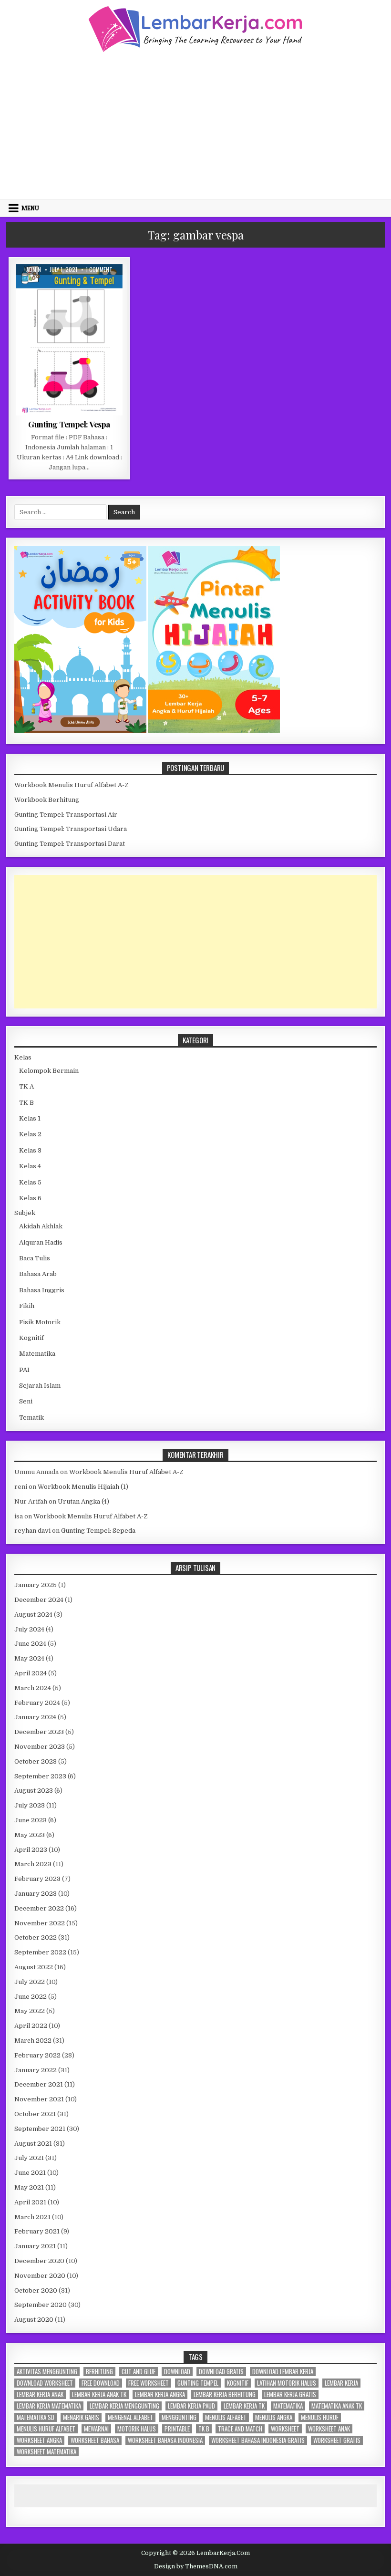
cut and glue (139, 2372)
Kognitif (31, 1338)
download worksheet (45, 2383)
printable (177, 2429)
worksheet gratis (337, 2440)
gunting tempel (198, 2383)
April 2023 (31, 1850)
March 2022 (33, 2041)
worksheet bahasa (95, 2440)
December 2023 (39, 1732)
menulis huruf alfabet (46, 2429)
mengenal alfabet (130, 2417)
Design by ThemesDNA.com (196, 2566)
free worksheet (149, 2383)
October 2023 (36, 1761)
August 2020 (34, 2320)
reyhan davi (32, 1531)
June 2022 (31, 1997)
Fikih (27, 1306)
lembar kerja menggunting (124, 2406)
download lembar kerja (283, 2372)
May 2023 (30, 1835)
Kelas (23, 1057)
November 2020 (40, 2276)
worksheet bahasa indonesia (165, 2440)
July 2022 (30, 1982)
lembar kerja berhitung (225, 2394)
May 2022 (30, 2011)
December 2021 (39, 2084)
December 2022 (39, 1908)
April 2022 (31, 2026)
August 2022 (34, 1967)
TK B (26, 1103)
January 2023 (36, 1894)
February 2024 (37, 1703)
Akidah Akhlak (41, 1226)
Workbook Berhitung (47, 800)
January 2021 (35, 2246)
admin (34, 270)
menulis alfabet (226, 2417)
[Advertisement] (195, 125)
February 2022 (37, 2055)
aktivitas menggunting (47, 2372)
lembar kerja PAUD (191, 2406)
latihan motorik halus (287, 2383)
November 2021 (39, 2099)
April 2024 (31, 1673)
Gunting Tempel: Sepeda (98, 1531)
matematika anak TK (337, 2406)
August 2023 (34, 1791)
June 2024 (30, 1644)
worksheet (285, 2429)
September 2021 (40, 2129)
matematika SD (36, 2417)
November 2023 (40, 1747)
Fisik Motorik (40, 287)
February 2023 (37, 1879)
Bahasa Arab (38, 1274)
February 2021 (37, 2231)
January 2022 (36, 2070)
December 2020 (39, 2261)
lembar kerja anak (40, 2394)
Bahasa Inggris (42, 1290)
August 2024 (33, 1615)
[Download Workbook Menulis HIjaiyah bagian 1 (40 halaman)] (214, 731)
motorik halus (137, 2429)
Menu (30, 208)
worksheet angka (39, 2440)
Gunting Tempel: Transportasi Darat (70, 844)
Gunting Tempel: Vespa (69, 424)
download (177, 2372)
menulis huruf (320, 2417)
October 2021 (35, 2114)
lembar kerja (341, 2383)
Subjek (25, 1213)
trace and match (240, 2429)
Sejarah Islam (40, 1386)
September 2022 (40, 1952)
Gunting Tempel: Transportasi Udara (71, 829)
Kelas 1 (30, 1118)
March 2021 (32, 2217)
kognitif (238, 2383)
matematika (288, 2406)
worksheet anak (329, 2429)
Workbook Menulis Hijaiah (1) (83, 1487)
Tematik (31, 1418)
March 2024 (33, 1688)
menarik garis (81, 2417)
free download (101, 2383)
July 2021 (29, 2158)
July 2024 (29, 1629)
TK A (26, 1086)
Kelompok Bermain (92, 287)
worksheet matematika (46, 2452)
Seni (26, 1401)
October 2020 (36, 2290)
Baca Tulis (35, 1258)
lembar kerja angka (160, 2394)
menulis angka (274, 2417)
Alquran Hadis (41, 1242)
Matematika (37, 1354)
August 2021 (33, 2144)
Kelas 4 (30, 1166)
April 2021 (30, 2202)
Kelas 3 (30, 1150)
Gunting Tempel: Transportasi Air (66, 815)
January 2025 (36, 1585)
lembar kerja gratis (290, 2394)
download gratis (221, 2372)
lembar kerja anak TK (99, 2394)
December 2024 (39, 1600)
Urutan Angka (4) (83, 1501)
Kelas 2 (30, 1134)
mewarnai (96, 2429)
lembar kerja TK (244, 2406)
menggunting (179, 2417)
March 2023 (33, 1864)
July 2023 (30, 1805)
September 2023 (40, 1776)
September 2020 (41, 2305)
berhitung (99, 2372)
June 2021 (30, 2173)
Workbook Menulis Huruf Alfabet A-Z (72, 785)
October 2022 (36, 1937)
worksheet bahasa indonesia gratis (258, 2440)
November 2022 (40, 1923)
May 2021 (29, 2187)
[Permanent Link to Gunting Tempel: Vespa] (69, 340)
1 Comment (99, 270)
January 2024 (35, 1717)
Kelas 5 (30, 1182)
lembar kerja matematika (49, 2406)
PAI (24, 1370)
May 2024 (29, 1658)
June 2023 (31, 1820)
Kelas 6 (30, 1198)
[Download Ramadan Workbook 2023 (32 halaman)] (81, 731)
